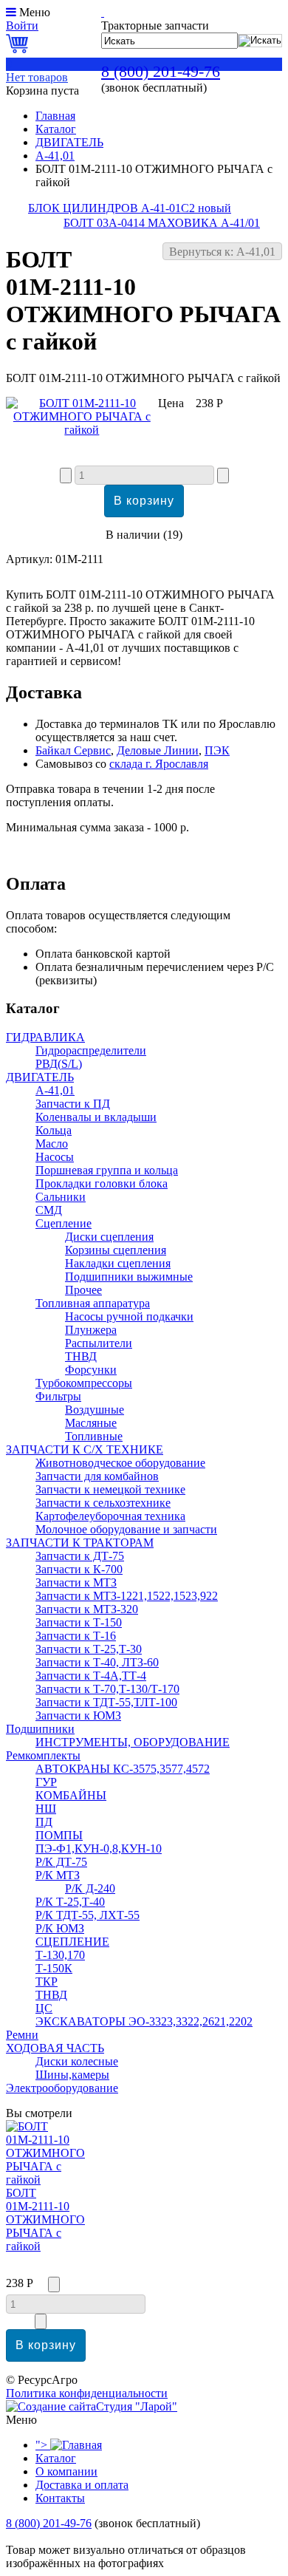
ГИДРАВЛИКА (45, 1037)
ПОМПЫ (59, 1835)
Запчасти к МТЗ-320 (87, 1609)
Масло (52, 1144)
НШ (46, 1809)
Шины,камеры (72, 2075)
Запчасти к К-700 (79, 1569)
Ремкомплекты (43, 1755)
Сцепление (64, 1223)
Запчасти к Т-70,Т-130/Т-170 (107, 1689)
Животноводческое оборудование (120, 1463)
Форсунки (91, 1370)
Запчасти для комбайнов (97, 1476)
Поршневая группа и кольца (107, 1170)
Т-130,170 (60, 1955)
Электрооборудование (62, 2088)
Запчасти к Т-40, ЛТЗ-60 (97, 1662)
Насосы (55, 1157)
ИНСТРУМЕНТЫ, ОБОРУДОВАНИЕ (133, 1742)
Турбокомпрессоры (84, 1383)
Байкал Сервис (73, 750)
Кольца (54, 1130)
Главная (55, 116)
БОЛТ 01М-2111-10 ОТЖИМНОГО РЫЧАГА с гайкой (45, 2219)
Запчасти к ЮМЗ (78, 1715)
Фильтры (58, 1396)
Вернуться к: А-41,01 (222, 252)
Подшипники (40, 1729)
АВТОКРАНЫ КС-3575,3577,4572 (123, 1769)
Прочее (83, 1290)
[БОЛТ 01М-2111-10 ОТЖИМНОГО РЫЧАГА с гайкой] (82, 430)
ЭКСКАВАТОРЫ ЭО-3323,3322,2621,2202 (144, 2021)
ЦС (44, 2008)
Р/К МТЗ (58, 1875)
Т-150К (54, 1968)
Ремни (22, 2035)
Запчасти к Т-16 (76, 1636)
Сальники (61, 1197)
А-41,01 (55, 156)
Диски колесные (77, 2061)
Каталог (56, 129)
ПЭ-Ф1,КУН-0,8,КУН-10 (99, 1848)
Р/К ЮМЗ (60, 1928)
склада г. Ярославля (159, 764)
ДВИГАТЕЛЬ (69, 142)
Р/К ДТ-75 (61, 1862)
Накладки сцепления (118, 1263)
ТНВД (81, 1356)
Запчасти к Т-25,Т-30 (89, 1649)
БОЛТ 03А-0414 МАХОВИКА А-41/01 (162, 223)
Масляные (91, 1423)
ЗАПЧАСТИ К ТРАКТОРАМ (80, 1543)
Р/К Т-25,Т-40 (70, 1902)
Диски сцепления (109, 1237)
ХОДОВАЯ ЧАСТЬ (55, 2048)
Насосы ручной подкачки (129, 1316)
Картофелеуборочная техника (110, 1516)
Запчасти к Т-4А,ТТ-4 (91, 1676)
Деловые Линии (158, 750)
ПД (44, 1822)
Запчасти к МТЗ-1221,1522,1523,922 (127, 1596)
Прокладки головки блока (102, 1183)
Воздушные (95, 1410)
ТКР (47, 1982)
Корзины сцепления (116, 1250)
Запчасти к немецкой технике (110, 1489)
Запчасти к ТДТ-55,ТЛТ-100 (106, 1702)
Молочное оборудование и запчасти (126, 1529)
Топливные (94, 1436)
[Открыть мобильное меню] (11, 12)
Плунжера (91, 1330)
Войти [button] (22, 25)
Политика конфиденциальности (87, 2393)
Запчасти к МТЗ (76, 1582)
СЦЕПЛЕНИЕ (72, 1942)
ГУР (46, 1782)
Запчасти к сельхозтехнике (103, 1503)
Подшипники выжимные (129, 1277)
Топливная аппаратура (93, 1303)
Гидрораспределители (91, 1050)
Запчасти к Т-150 (79, 1622)
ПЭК (217, 750)
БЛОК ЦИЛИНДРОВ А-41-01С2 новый (130, 208)
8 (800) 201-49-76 (161, 71)
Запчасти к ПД (73, 1104)
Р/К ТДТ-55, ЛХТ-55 (88, 1915)
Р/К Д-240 (90, 1888)
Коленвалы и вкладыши (96, 1117)
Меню (35, 12)
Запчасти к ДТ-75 (80, 1556)
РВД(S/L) (59, 1064)
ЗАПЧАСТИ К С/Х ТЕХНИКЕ (85, 1449)
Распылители (99, 1343)
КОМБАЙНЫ (71, 1795)
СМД (49, 1210)
